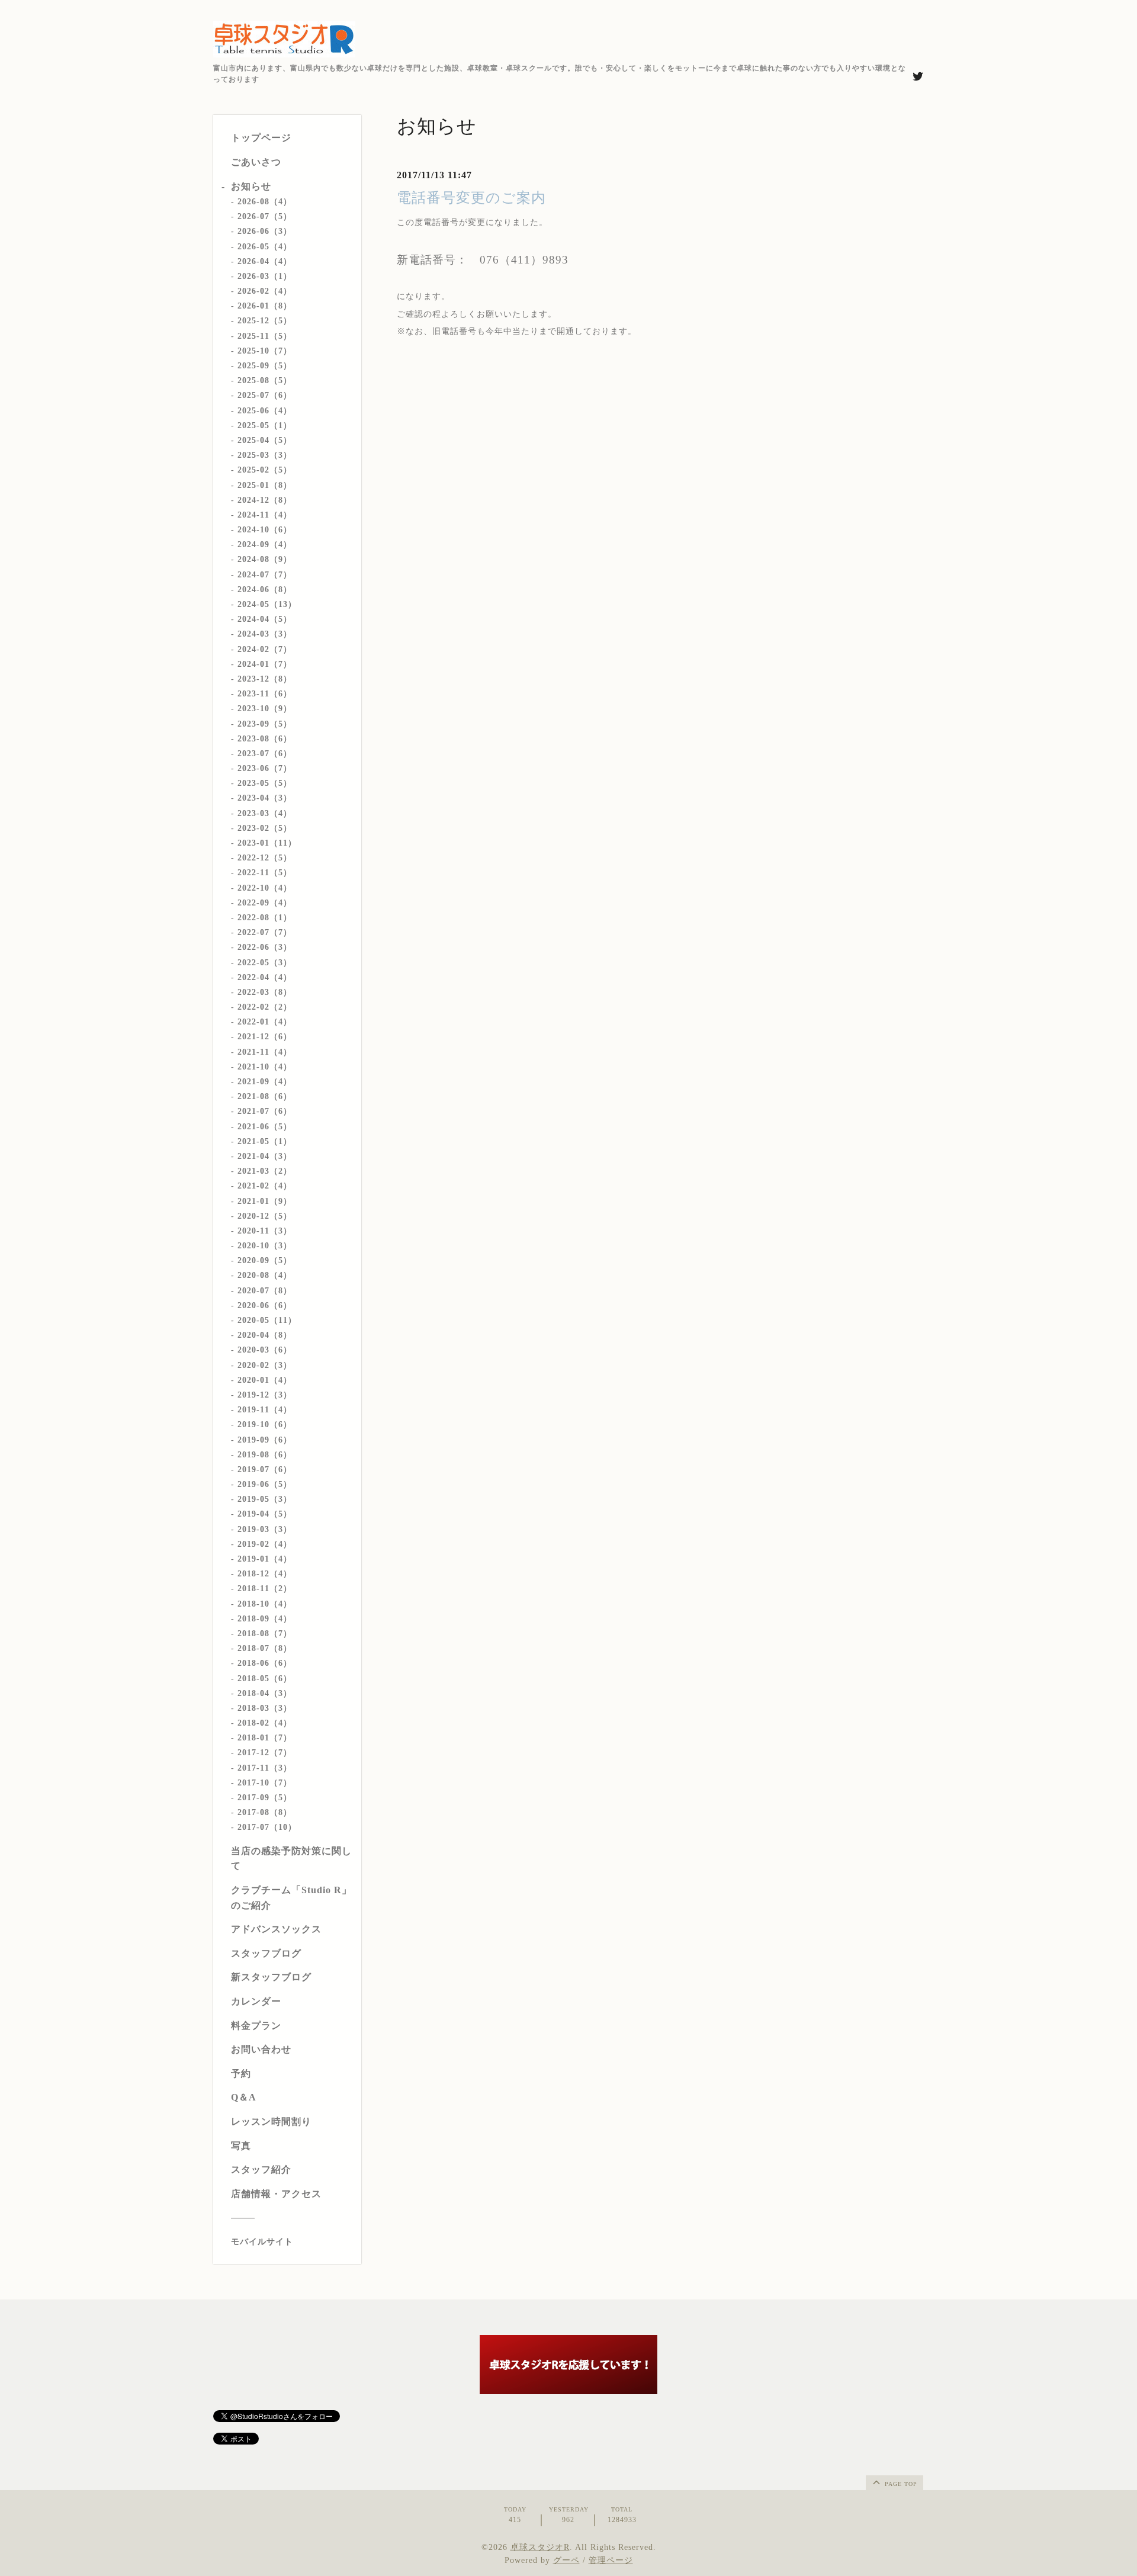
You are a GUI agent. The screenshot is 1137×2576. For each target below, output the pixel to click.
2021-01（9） (265, 1201)
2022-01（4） (265, 1022)
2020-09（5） (265, 1260)
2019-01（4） (265, 1559)
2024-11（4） (265, 515)
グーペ (566, 2560)
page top (900, 2484)
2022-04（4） (265, 977)
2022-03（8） (265, 992)
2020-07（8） (265, 1291)
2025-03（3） (265, 455)
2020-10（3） (265, 1246)
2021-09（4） (265, 1082)
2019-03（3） (265, 1529)
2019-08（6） (265, 1455)
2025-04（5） (265, 440)
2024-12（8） (265, 500)
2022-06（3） (265, 947)
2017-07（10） (267, 1827)
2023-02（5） (265, 828)
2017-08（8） (265, 1812)
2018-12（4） (265, 1574)
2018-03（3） (265, 1708)
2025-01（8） (265, 485)
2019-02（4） (265, 1544)
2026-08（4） (265, 202)
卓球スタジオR (540, 2547)
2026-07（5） (265, 216)
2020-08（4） (265, 1275)
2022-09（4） (265, 903)
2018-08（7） (265, 1634)
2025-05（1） (265, 425)
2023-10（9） (265, 709)
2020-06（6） (265, 1305)
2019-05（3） (265, 1499)
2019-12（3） (265, 1395)
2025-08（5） (265, 380)
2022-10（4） (265, 888)
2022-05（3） (265, 963)
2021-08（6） (265, 1096)
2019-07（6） (265, 1470)
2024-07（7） (265, 575)
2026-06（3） (265, 231)
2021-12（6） (265, 1037)
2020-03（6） (265, 1350)
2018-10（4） (265, 1604)
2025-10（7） (265, 351)
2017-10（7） (265, 1783)
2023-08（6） (265, 739)
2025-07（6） (265, 395)
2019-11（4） (265, 1410)
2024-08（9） (265, 559)
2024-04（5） (265, 619)
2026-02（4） (265, 291)
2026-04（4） (265, 261)
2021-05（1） (265, 1141)
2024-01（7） (265, 664)
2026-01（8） (265, 306)
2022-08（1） (265, 918)
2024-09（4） (265, 545)
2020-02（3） (265, 1365)
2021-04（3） (265, 1156)
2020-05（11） (267, 1320)
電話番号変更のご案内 (471, 198)
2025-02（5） (265, 470)
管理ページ (611, 2560)
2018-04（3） (265, 1693)
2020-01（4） (265, 1380)
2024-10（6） (265, 530)
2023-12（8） (265, 679)
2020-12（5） (265, 1216)
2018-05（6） (265, 1679)
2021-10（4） (265, 1067)
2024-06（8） (265, 590)
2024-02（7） (265, 649)
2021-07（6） (265, 1111)
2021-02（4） (265, 1186)
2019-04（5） (265, 1514)
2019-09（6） (265, 1440)
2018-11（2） (265, 1589)
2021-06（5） (265, 1127)
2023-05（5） (265, 783)
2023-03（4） (265, 813)
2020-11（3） (265, 1231)
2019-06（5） (265, 1484)
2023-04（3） (265, 798)
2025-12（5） (265, 321)
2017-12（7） (265, 1753)
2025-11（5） (265, 336)
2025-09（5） (265, 366)
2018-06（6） (265, 1663)
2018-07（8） (265, 1648)
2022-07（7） (265, 932)
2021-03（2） (265, 1171)
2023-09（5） (265, 724)
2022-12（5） (265, 858)
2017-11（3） (265, 1768)
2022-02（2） (265, 1007)
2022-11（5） (265, 873)
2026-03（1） (265, 276)
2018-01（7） (265, 1738)
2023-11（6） (265, 694)
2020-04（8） (265, 1335)
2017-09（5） (265, 1798)
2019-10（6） (265, 1424)
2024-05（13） (267, 604)
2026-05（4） (265, 247)
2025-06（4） (265, 411)
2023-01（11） (267, 843)
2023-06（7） (265, 768)
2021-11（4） (265, 1052)
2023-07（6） (265, 754)
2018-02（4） (265, 1723)
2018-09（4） (265, 1619)
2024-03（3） (265, 634)
